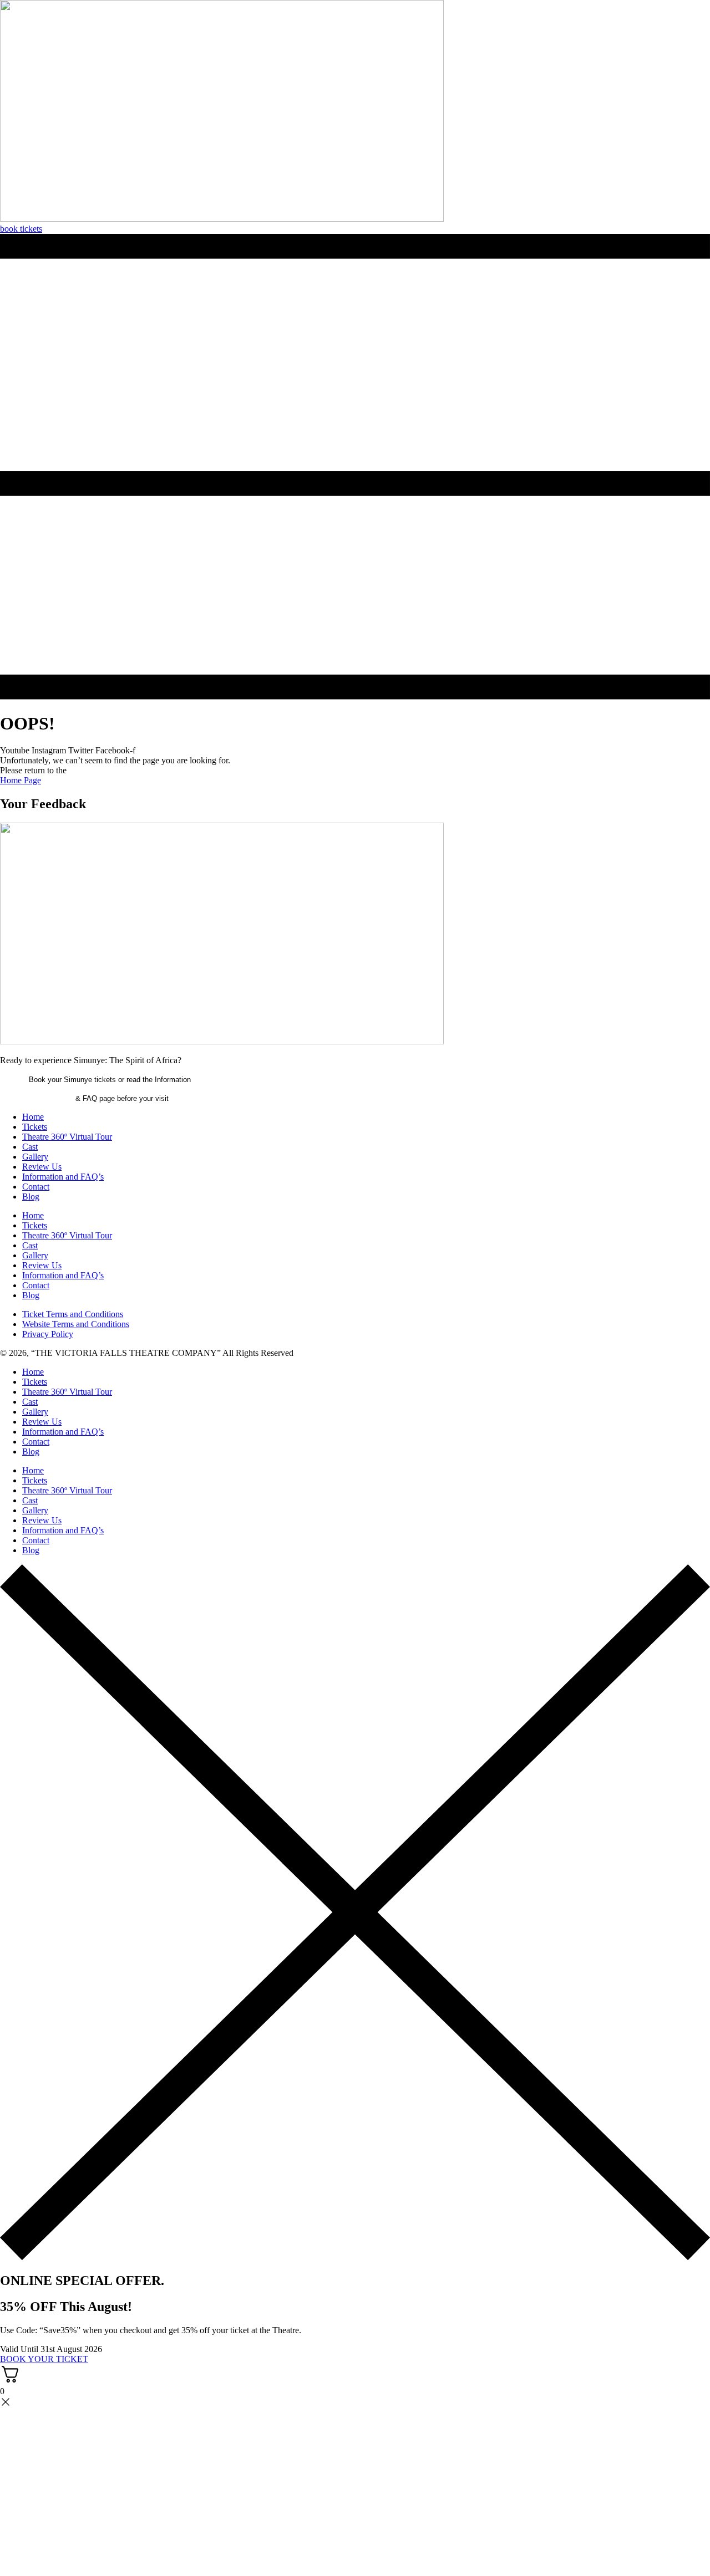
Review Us (42, 1167)
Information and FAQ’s (63, 1177)
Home (33, 1117)
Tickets (35, 1127)
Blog (31, 1197)
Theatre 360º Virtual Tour (67, 1137)
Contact (36, 1187)
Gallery (35, 1157)
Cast (30, 1147)
